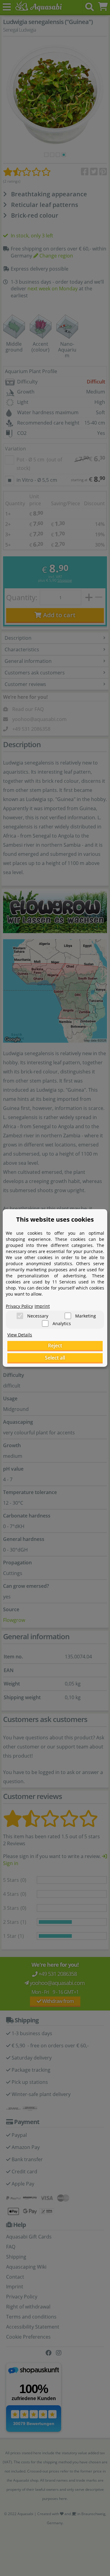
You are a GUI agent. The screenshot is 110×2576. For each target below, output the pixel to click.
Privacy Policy (19, 1306)
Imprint (42, 1306)
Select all (55, 1358)
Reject (55, 1346)
